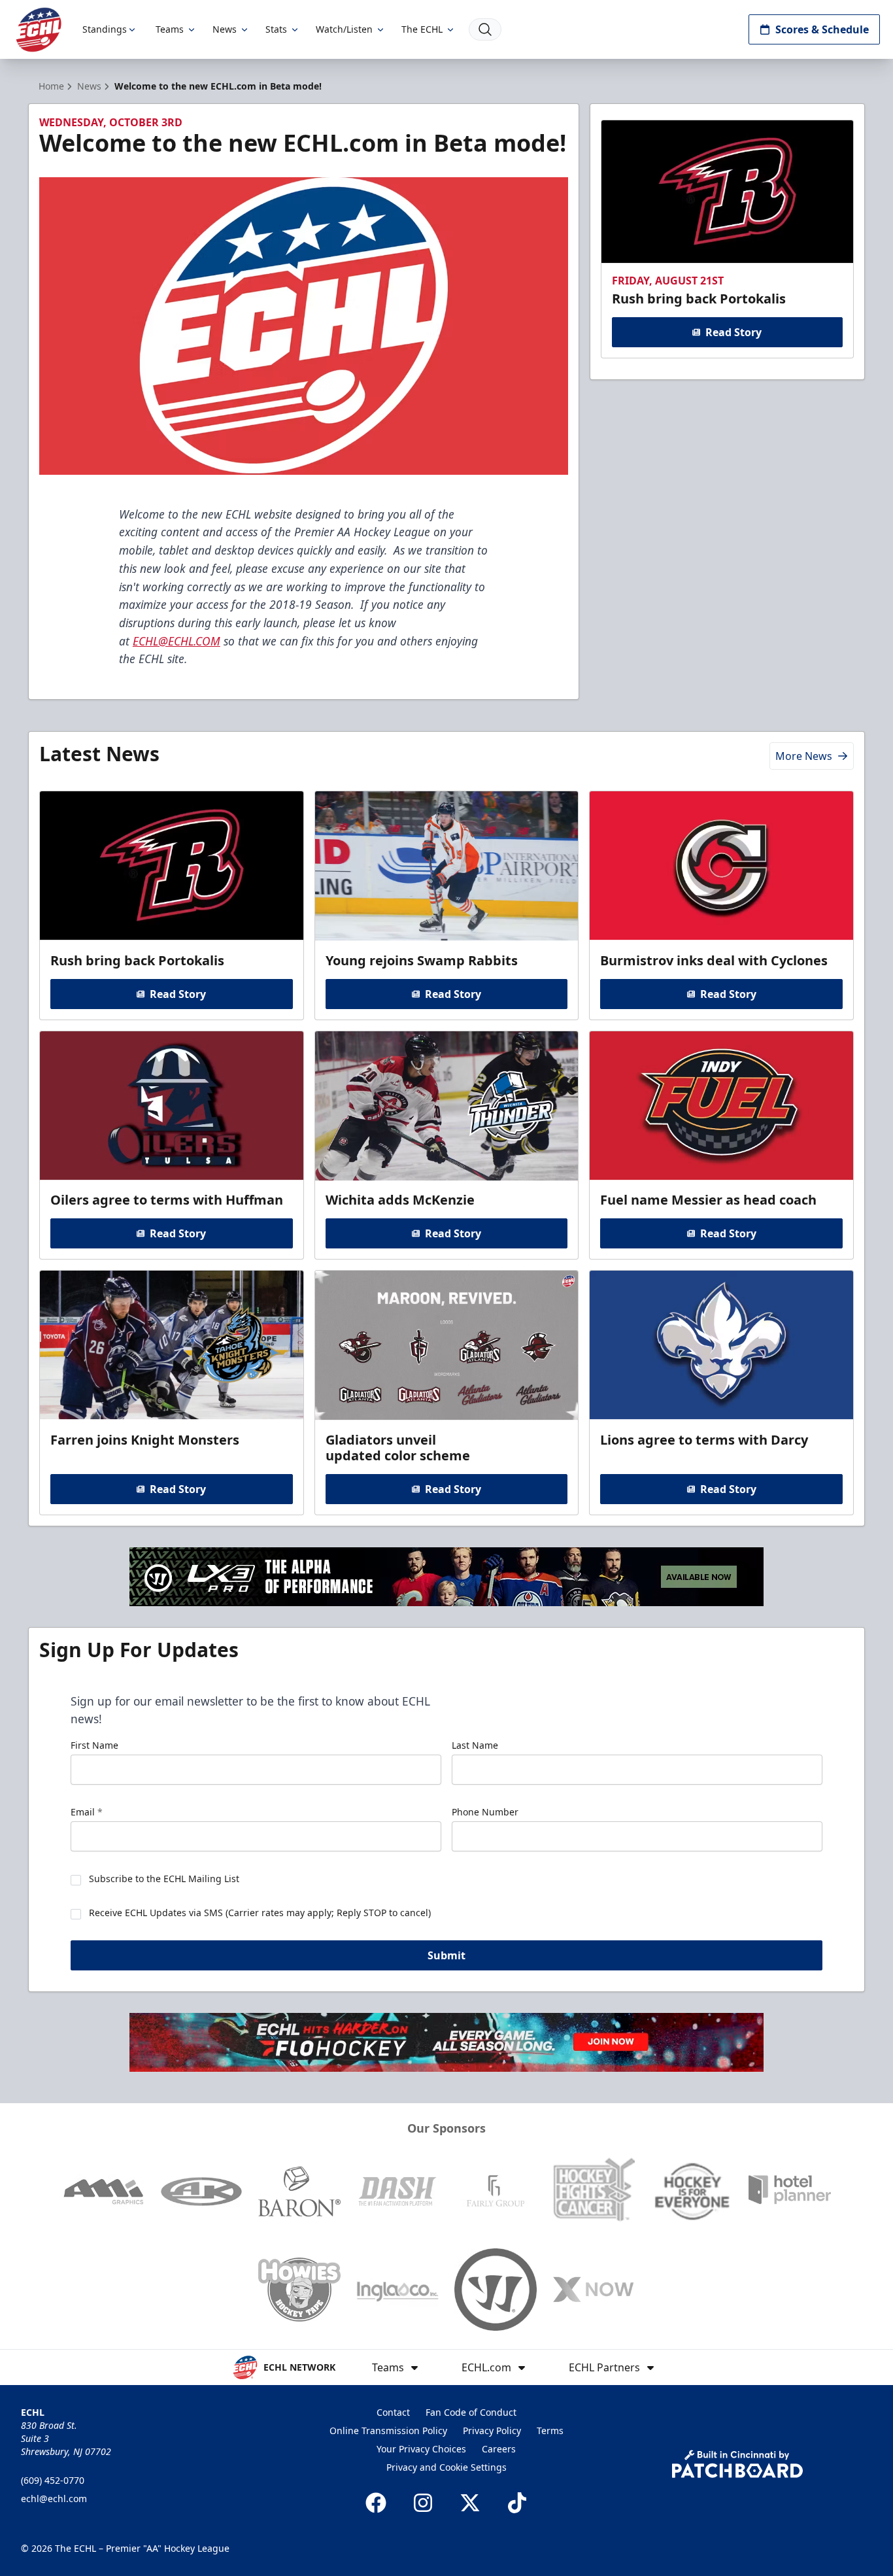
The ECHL (422, 29)
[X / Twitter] (470, 2503)
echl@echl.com (54, 2499)
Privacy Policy (492, 2430)
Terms (550, 2430)
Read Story (733, 332)
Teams (170, 29)
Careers (499, 2449)
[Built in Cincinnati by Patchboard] (737, 2464)
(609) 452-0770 (53, 2480)
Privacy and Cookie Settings (446, 2467)
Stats (276, 29)
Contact (393, 2412)
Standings (105, 29)
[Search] (485, 29)
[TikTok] (517, 2503)
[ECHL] (39, 30)
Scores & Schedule (822, 29)
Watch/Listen (344, 29)
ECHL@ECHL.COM (177, 641)
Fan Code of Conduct (471, 2412)
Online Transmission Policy (388, 2430)
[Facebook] (376, 2503)
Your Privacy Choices (421, 2449)
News (225, 29)
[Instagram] (423, 2503)
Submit (446, 1955)
